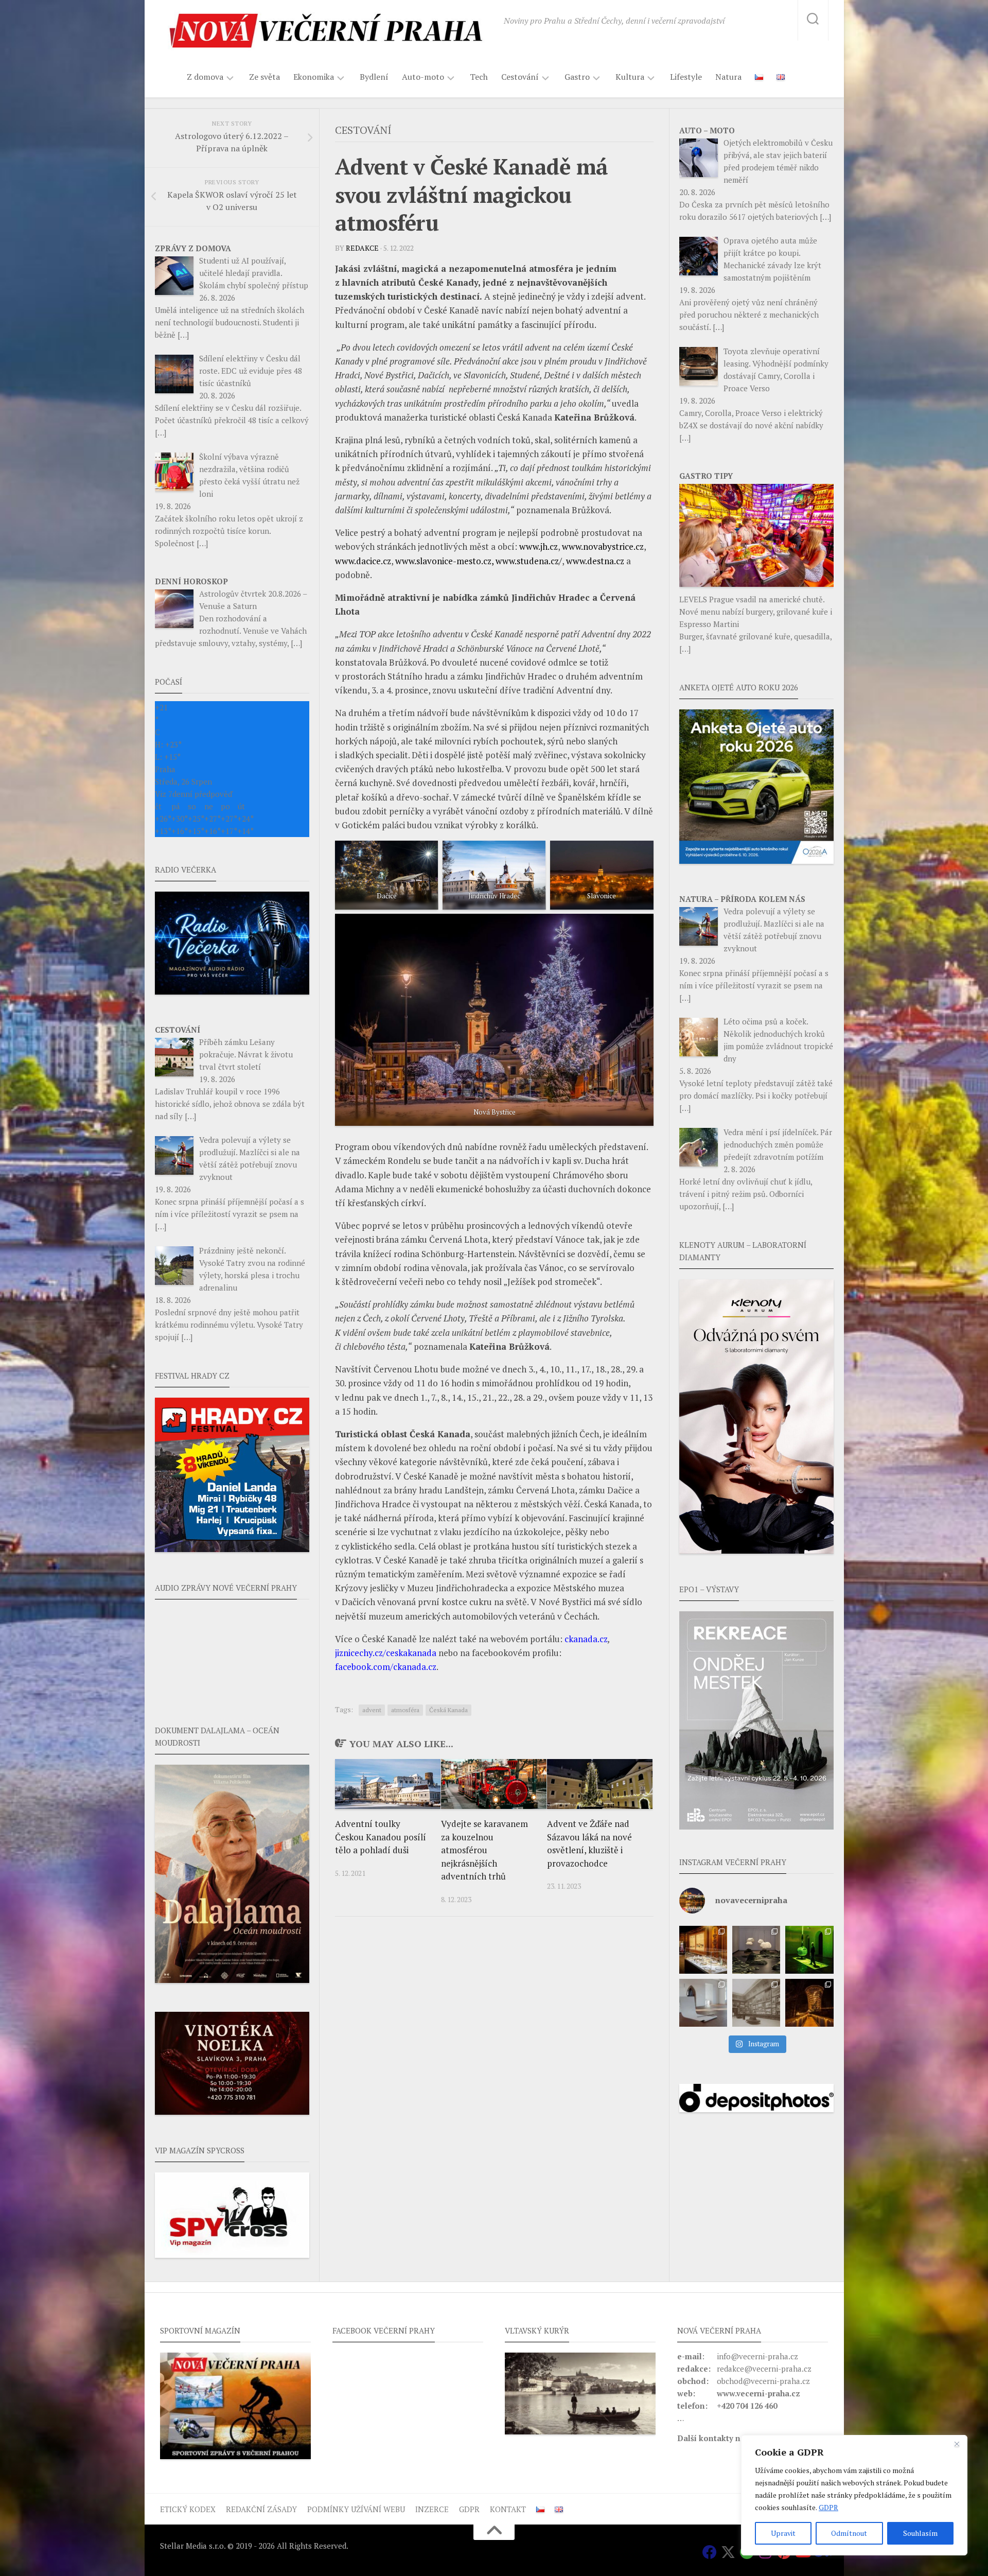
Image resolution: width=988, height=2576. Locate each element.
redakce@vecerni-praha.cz (764, 2369)
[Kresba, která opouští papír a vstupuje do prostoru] (703, 2003)
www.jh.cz (539, 546)
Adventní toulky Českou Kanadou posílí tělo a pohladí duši (381, 1837)
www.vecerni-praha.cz (758, 2393)
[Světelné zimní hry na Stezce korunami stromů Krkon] (809, 2003)
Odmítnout (849, 2533)
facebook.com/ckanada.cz (386, 1667)
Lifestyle (686, 77)
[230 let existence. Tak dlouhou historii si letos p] (756, 2003)
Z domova (205, 77)
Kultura (630, 77)
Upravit (783, 2533)
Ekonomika (314, 77)
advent (372, 1710)
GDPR (828, 2507)
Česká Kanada (448, 1710)
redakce (362, 248)
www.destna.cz (595, 561)
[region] (854, 2495)
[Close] (957, 2444)
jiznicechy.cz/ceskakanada (386, 1653)
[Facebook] (710, 2552)
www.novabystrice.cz (603, 546)
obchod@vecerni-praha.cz (763, 2381)
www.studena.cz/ (529, 561)
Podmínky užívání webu (356, 2509)
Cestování (520, 77)
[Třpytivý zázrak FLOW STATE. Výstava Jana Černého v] (809, 1950)
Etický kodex (188, 2509)
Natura (728, 77)
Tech (479, 77)
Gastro (577, 77)
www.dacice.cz (363, 561)
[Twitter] (728, 2552)
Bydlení (374, 77)
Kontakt (508, 2509)
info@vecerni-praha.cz (757, 2356)
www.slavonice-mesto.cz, (444, 561)
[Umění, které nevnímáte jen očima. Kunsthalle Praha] (756, 1950)
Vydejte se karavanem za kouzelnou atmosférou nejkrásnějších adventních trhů (484, 1850)
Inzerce (432, 2509)
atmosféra (405, 1710)
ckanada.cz (586, 1639)
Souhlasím (920, 2533)
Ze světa (264, 77)
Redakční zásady (261, 2509)
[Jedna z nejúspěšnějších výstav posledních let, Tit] (703, 1950)
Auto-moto (423, 77)
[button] (756, 1720)
